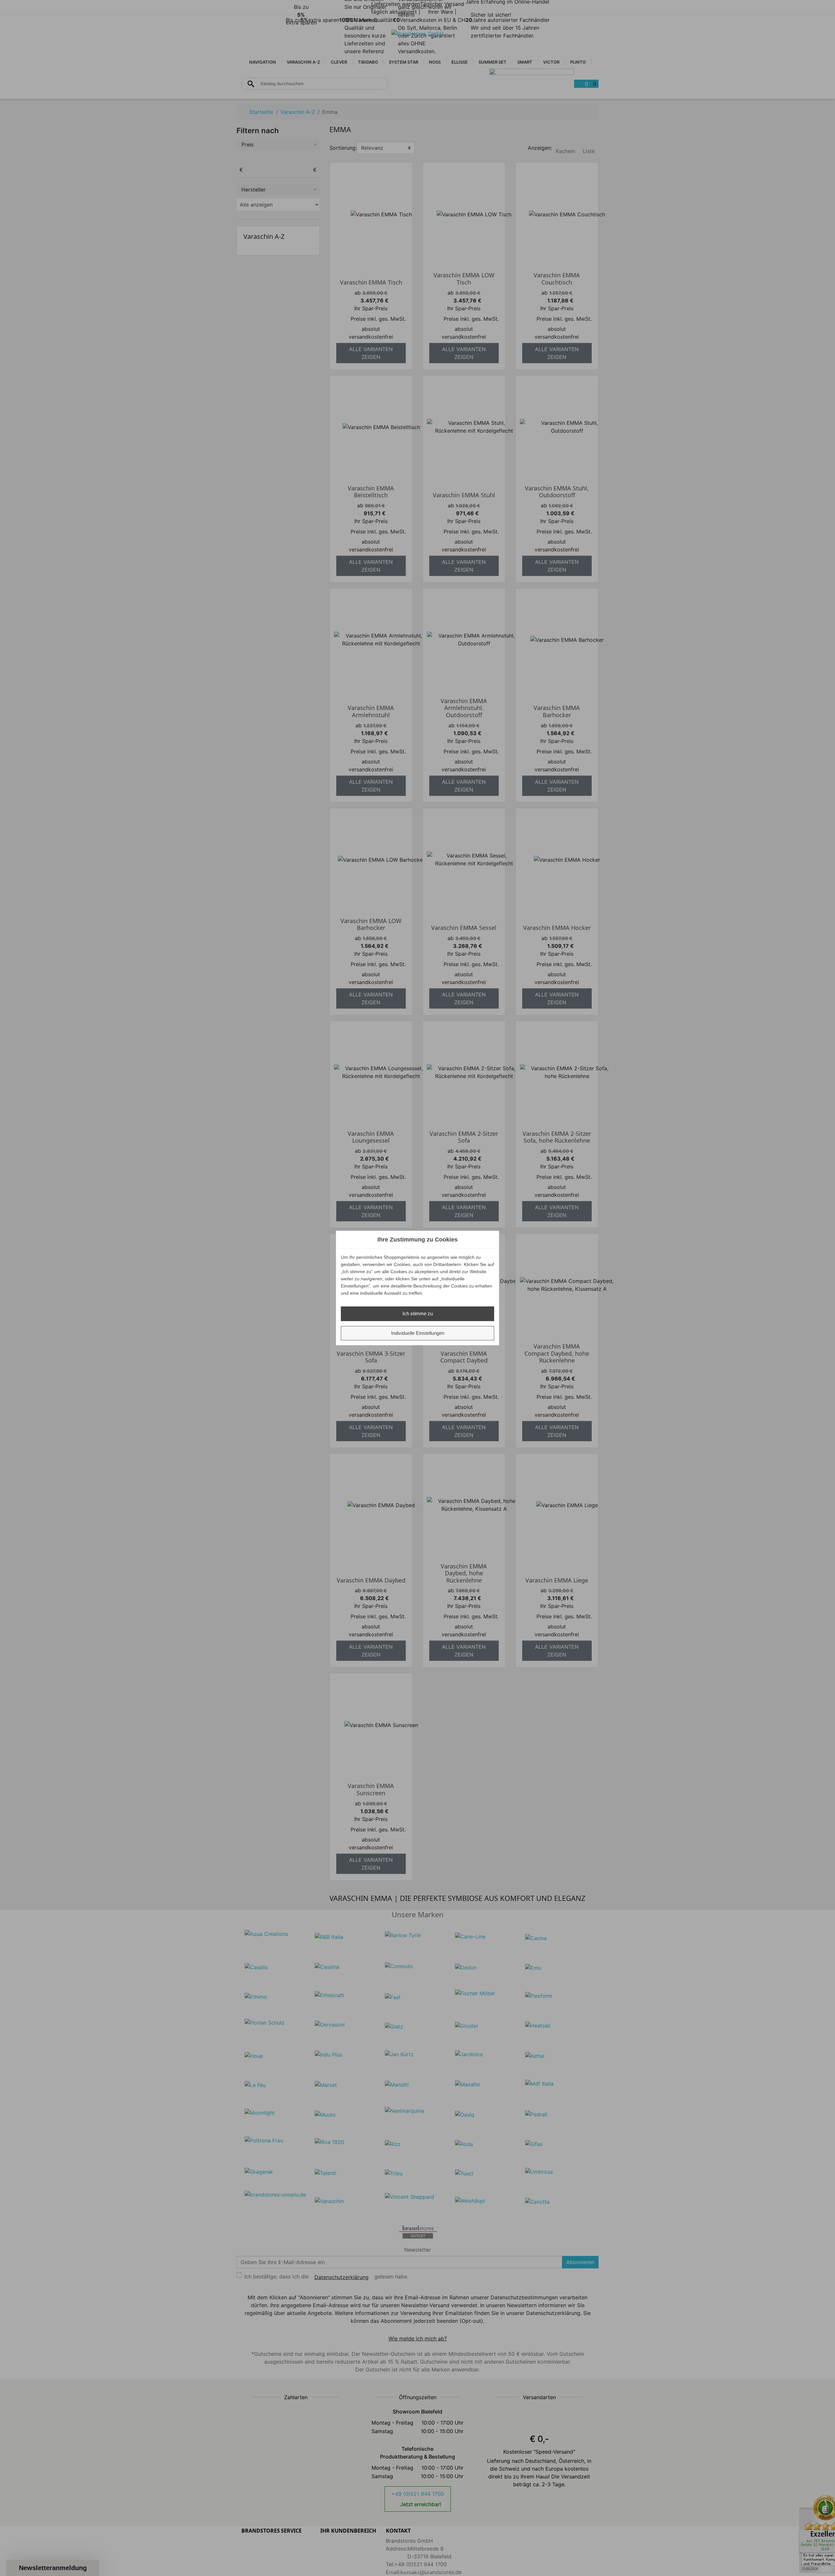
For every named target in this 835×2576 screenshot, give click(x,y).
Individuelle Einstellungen (418, 1333)
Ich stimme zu (418, 1313)
